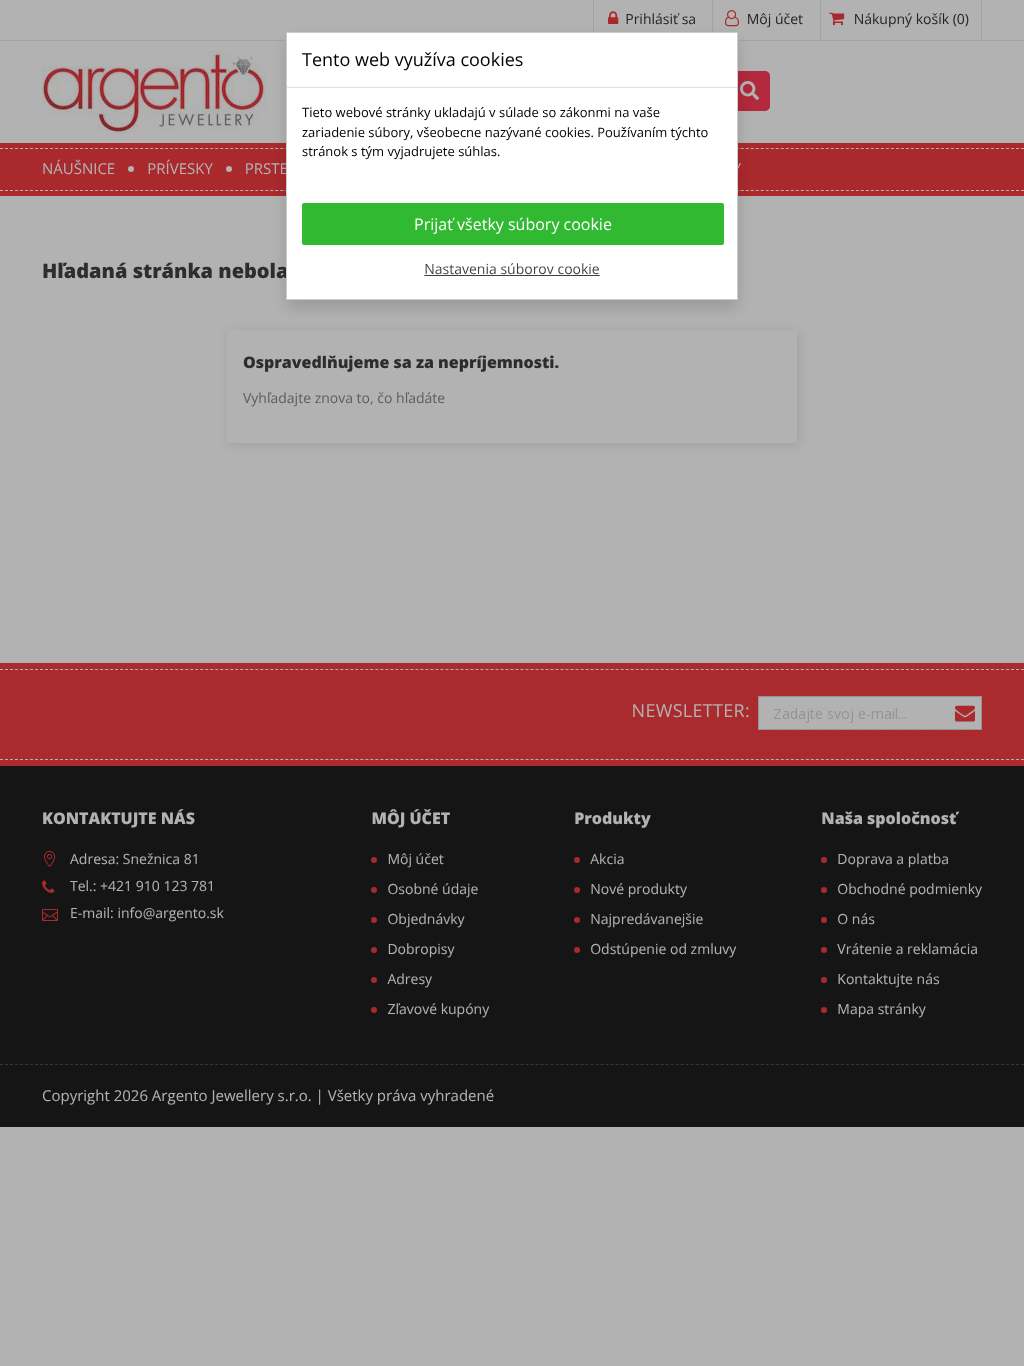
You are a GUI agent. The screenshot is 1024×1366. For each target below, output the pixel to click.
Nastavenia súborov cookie (511, 269)
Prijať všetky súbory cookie (513, 224)
